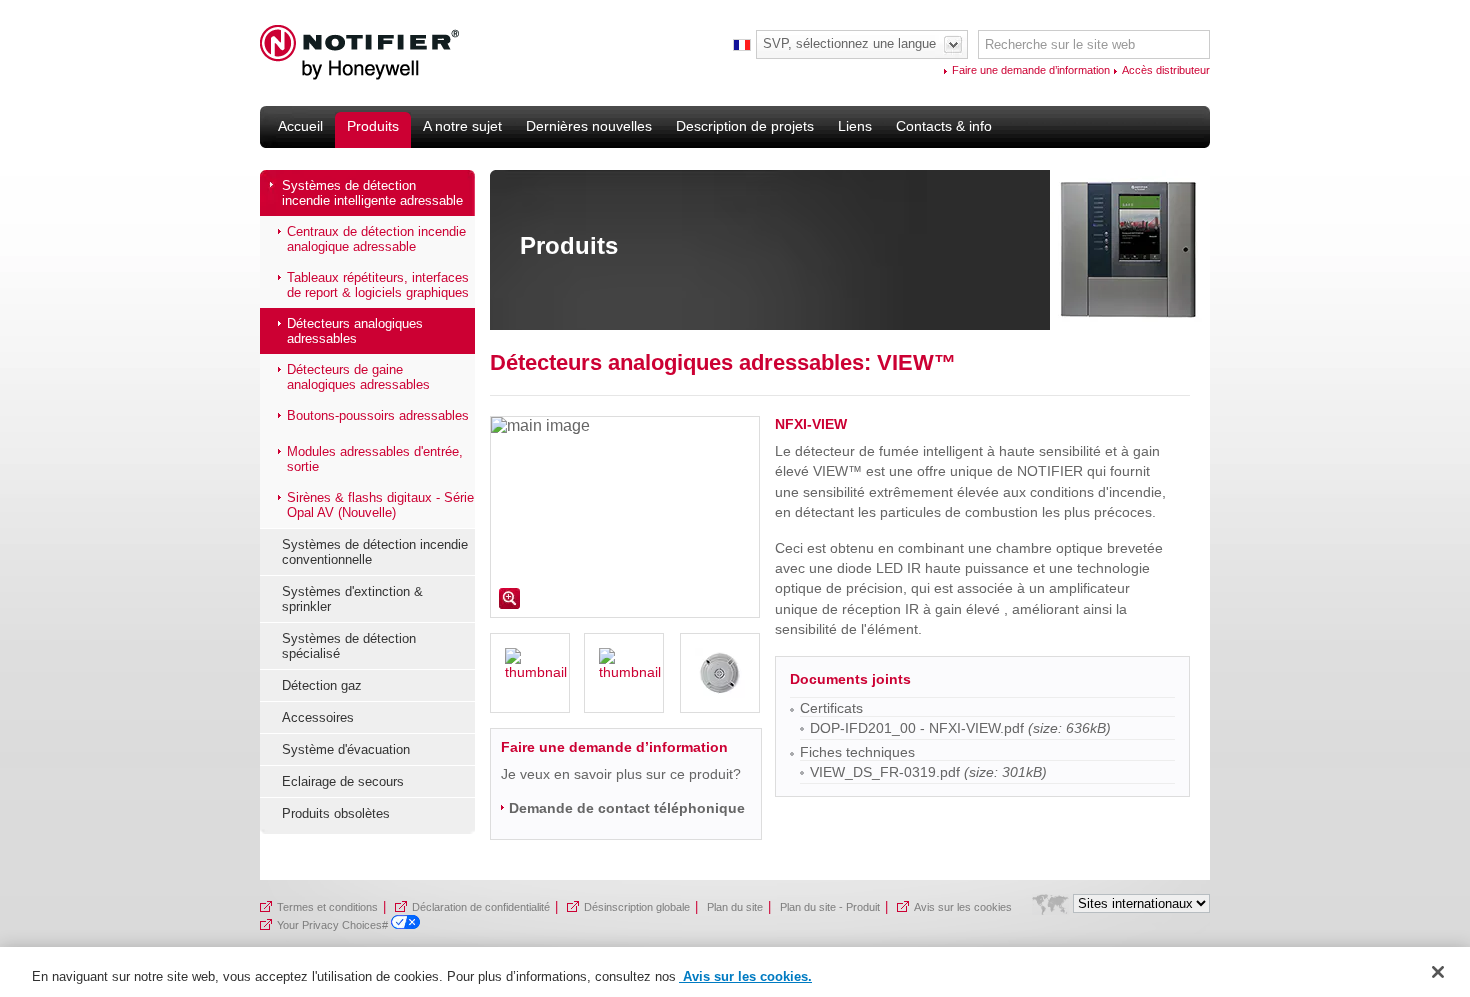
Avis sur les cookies (963, 907)
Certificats (831, 708)
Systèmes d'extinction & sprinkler (352, 599)
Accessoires (318, 717)
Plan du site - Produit (830, 907)
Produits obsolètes (336, 813)
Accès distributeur (1166, 70)
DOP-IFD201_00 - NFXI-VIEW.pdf (917, 728)
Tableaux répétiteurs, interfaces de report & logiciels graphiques (378, 285)
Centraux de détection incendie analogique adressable (376, 239)
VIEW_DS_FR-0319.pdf (885, 772)
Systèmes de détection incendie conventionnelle (375, 552)
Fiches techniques (857, 752)
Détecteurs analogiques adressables (355, 331)
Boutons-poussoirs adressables (378, 415)
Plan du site (735, 907)
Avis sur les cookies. (745, 976)
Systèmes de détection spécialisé (349, 646)
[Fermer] (1438, 972)
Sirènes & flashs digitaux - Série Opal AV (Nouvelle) (380, 505)
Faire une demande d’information (1031, 70)
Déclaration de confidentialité (481, 907)
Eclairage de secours (343, 781)
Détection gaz (322, 685)
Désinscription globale (637, 907)
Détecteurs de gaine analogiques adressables (358, 377)
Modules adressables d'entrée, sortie (375, 459)
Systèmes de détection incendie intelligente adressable (372, 193)
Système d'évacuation (346, 749)
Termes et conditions (327, 907)
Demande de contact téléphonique (627, 808)
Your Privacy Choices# (334, 925)
